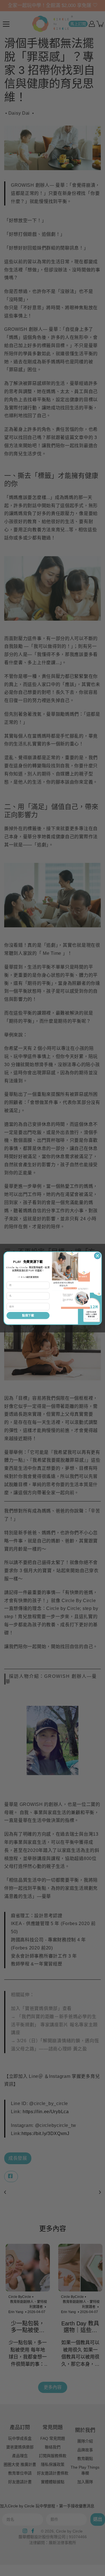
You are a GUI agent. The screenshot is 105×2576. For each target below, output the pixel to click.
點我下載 (28, 1315)
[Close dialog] (97, 1256)
